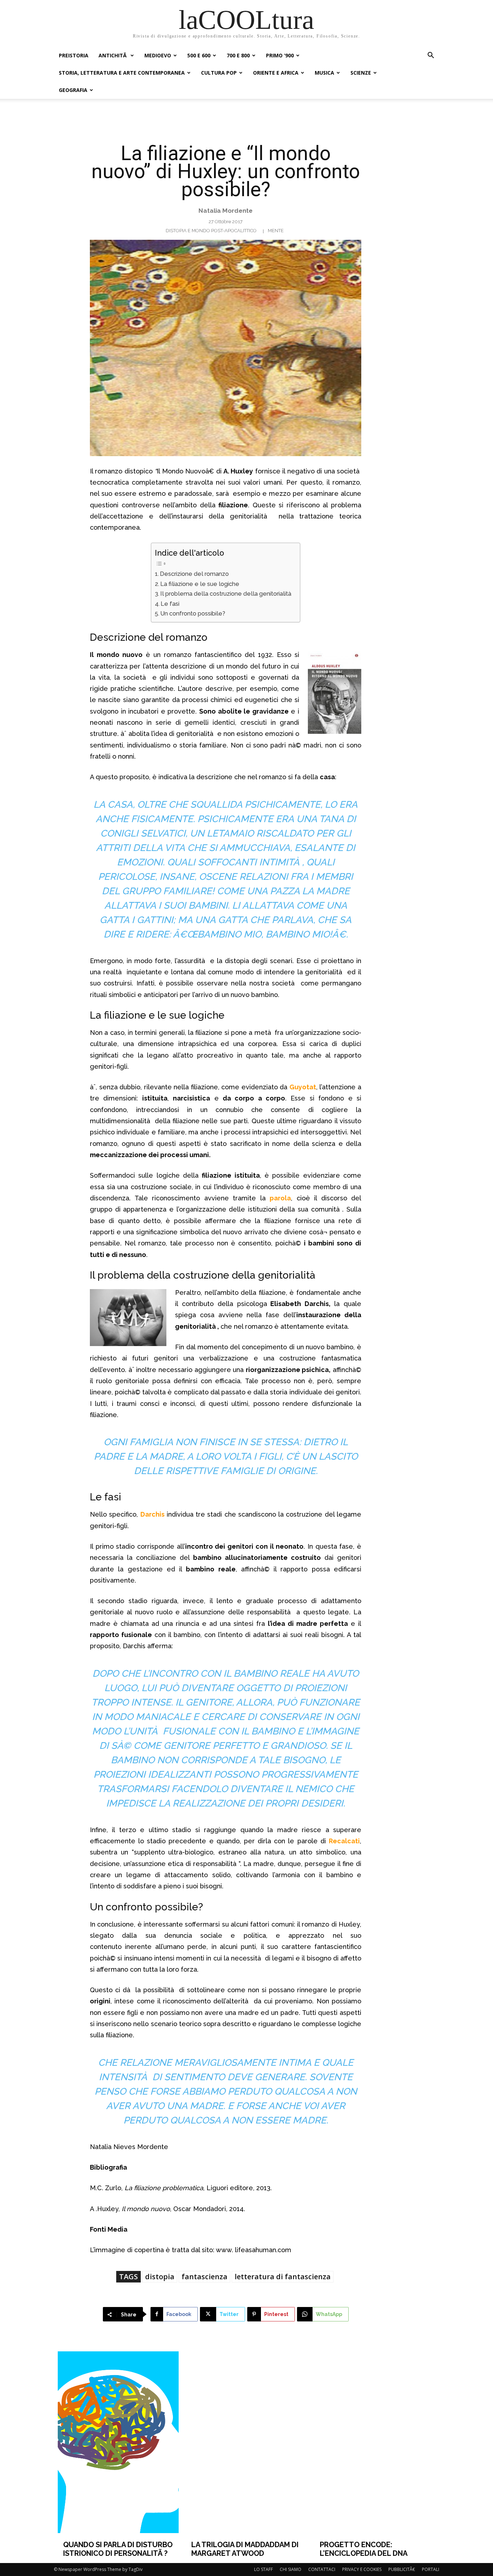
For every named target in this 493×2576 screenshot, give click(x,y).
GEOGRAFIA (73, 90)
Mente (276, 231)
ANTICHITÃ (113, 55)
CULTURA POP (219, 73)
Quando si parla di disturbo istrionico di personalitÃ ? (118, 2549)
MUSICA (324, 73)
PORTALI (431, 2569)
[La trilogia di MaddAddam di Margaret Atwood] (247, 2442)
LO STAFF (263, 2569)
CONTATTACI (322, 2569)
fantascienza (204, 2277)
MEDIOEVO (158, 55)
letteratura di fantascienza (283, 2277)
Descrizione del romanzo (194, 574)
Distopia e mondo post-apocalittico (211, 231)
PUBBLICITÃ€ (402, 2569)
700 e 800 (238, 55)
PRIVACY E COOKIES (362, 2569)
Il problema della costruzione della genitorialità (226, 594)
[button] (431, 56)
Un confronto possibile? (193, 614)
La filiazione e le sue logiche (200, 584)
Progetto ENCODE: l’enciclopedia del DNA (364, 2549)
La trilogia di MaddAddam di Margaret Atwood (245, 2549)
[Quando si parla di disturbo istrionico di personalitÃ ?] (118, 2442)
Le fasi (170, 604)
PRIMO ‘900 (280, 55)
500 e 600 (199, 55)
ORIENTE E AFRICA (276, 73)
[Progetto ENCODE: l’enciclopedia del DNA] (375, 2442)
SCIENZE (361, 73)
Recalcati (344, 1841)
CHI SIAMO (291, 2569)
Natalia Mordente (226, 211)
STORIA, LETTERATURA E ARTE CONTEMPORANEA (122, 73)
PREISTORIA (74, 55)
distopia (160, 2277)
